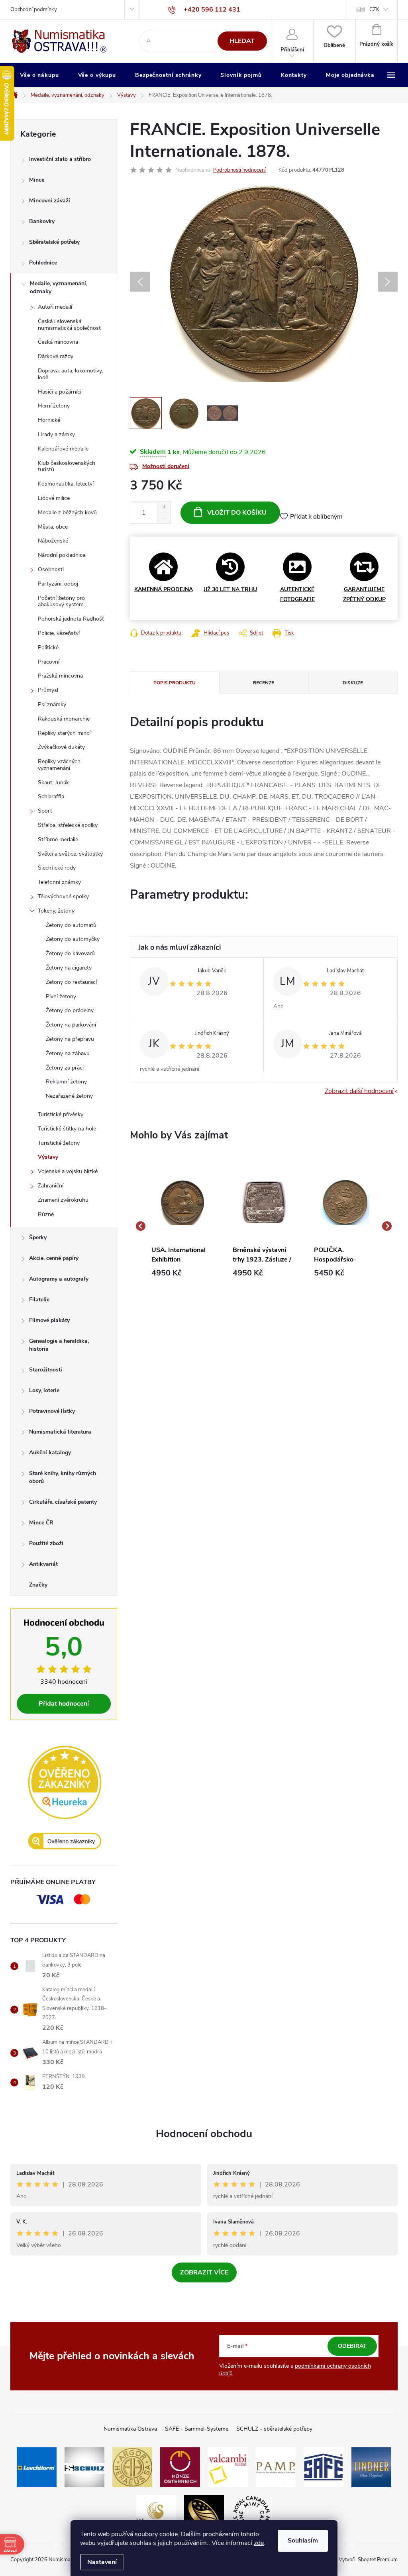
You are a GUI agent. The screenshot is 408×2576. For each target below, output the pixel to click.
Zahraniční (51, 1186)
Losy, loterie (44, 1390)
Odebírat (352, 2346)
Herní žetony (54, 406)
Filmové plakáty (49, 1320)
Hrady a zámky (56, 434)
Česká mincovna (58, 342)
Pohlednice (43, 263)
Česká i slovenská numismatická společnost (69, 325)
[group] (182, 1226)
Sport (45, 811)
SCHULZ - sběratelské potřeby (274, 2429)
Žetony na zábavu (68, 1053)
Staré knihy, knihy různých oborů (63, 1477)
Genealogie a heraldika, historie (59, 1345)
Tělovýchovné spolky (63, 896)
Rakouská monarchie (64, 719)
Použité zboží (46, 1543)
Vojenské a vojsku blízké (68, 1171)
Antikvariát (43, 1564)
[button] (182, 1273)
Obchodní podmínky (34, 10)
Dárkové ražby (56, 356)
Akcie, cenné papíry (54, 1258)
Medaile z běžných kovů (67, 512)
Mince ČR (41, 1523)
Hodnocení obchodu (204, 2134)
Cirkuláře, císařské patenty (63, 1502)
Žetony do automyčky (73, 939)
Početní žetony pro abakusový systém (61, 601)
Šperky (38, 1237)
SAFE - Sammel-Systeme (197, 2429)
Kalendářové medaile (63, 449)
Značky (38, 1585)
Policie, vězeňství (59, 633)
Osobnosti (51, 569)
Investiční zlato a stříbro (60, 159)
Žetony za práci (65, 1068)
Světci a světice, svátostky (70, 854)
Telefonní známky (59, 882)
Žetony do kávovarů (70, 953)
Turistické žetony (59, 1143)
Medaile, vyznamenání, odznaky (59, 287)
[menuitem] (39, 75)
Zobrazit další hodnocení (359, 1091)
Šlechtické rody (57, 868)
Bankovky (42, 221)
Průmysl (48, 690)
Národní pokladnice (62, 555)
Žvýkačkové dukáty (61, 747)
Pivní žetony (61, 996)
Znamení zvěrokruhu (63, 1200)
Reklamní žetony (66, 1082)
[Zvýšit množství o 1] (164, 507)
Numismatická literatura (60, 1432)
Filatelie (39, 1300)
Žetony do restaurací (71, 982)
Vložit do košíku (237, 513)
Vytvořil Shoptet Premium (368, 2560)
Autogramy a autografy (59, 1279)
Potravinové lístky (52, 1411)
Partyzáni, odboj (58, 584)
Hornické (49, 420)
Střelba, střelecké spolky (68, 825)
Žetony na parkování (71, 1025)
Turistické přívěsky (61, 1114)
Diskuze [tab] (353, 683)
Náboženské (53, 541)
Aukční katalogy (50, 1453)
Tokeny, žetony (56, 911)
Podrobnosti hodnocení (239, 170)
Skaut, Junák (53, 783)
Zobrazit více (204, 2272)
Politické (48, 647)
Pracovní (49, 662)
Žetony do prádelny (70, 1010)
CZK (374, 10)
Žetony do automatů (71, 925)
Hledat (242, 41)
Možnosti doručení (166, 466)
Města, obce (53, 527)
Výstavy (48, 1157)
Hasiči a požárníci (60, 392)
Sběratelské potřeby (54, 242)
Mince (37, 180)
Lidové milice (54, 498)
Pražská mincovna (60, 676)
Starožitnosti (46, 1370)
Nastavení (102, 2562)
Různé (46, 1214)
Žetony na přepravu (70, 1039)
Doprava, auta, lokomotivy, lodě (70, 374)
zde (259, 2543)
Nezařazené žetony (69, 1096)
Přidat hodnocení (64, 1704)
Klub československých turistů (67, 466)
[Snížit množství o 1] (164, 518)
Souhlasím (303, 2541)
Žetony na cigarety (69, 968)
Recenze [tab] (264, 683)
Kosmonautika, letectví (66, 484)
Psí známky (52, 704)
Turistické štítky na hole (67, 1129)
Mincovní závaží (50, 201)
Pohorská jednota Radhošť (71, 619)
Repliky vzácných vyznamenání (59, 765)
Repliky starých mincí (64, 733)
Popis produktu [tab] (175, 683)
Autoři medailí (55, 307)
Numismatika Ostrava (130, 2429)
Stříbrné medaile (58, 839)
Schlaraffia (51, 796)
